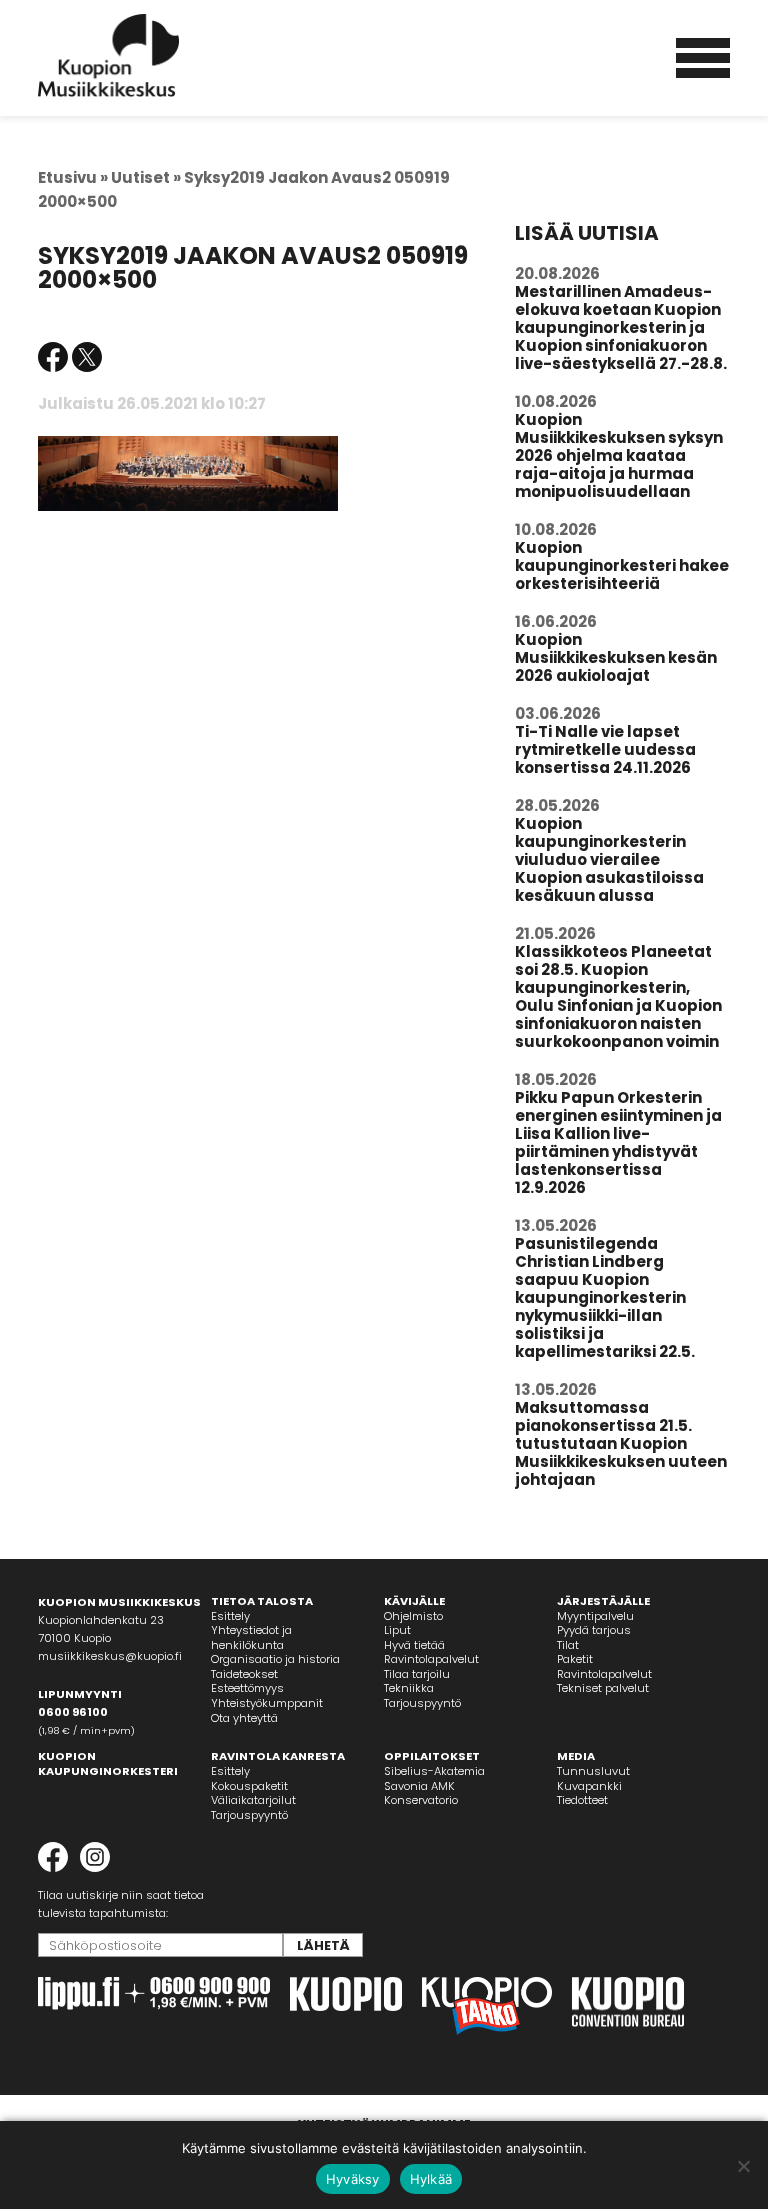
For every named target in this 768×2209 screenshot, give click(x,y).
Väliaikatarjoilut (253, 1800)
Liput (397, 1630)
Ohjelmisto (413, 1616)
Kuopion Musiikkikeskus (109, 55)
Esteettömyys (247, 1688)
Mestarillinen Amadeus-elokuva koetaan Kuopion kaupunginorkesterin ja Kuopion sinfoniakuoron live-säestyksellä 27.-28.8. (621, 327)
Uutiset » (146, 177)
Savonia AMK (419, 1786)
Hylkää (431, 2179)
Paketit (575, 1659)
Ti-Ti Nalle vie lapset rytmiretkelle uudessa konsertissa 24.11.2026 (605, 749)
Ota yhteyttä (244, 1718)
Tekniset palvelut (603, 1688)
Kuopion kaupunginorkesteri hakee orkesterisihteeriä (622, 565)
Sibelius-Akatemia (434, 1771)
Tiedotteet (582, 1800)
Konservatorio (421, 1800)
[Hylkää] (743, 2166)
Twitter (87, 357)
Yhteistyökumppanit (267, 1703)
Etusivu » (73, 177)
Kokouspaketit (249, 1786)
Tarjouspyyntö (422, 1703)
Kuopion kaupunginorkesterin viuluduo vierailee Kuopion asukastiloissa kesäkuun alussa (609, 859)
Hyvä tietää (414, 1645)
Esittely (230, 1616)
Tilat (568, 1645)
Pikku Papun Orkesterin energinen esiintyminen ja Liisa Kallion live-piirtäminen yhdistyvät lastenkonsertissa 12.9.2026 (618, 1142)
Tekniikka (409, 1688)
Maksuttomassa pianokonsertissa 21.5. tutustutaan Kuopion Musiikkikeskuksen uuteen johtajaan (621, 1443)
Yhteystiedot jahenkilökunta (251, 1637)
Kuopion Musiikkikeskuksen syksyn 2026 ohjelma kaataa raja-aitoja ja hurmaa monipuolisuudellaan (619, 455)
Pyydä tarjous (594, 1630)
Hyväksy (353, 2179)
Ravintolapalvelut (431, 1659)
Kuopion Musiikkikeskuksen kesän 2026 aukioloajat (616, 657)
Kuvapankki (589, 1786)
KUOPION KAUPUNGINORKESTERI (108, 1763)
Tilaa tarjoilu (417, 1674)
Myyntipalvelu (595, 1616)
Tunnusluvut (593, 1771)
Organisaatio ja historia (275, 1659)
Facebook (53, 357)
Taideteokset (244, 1674)
